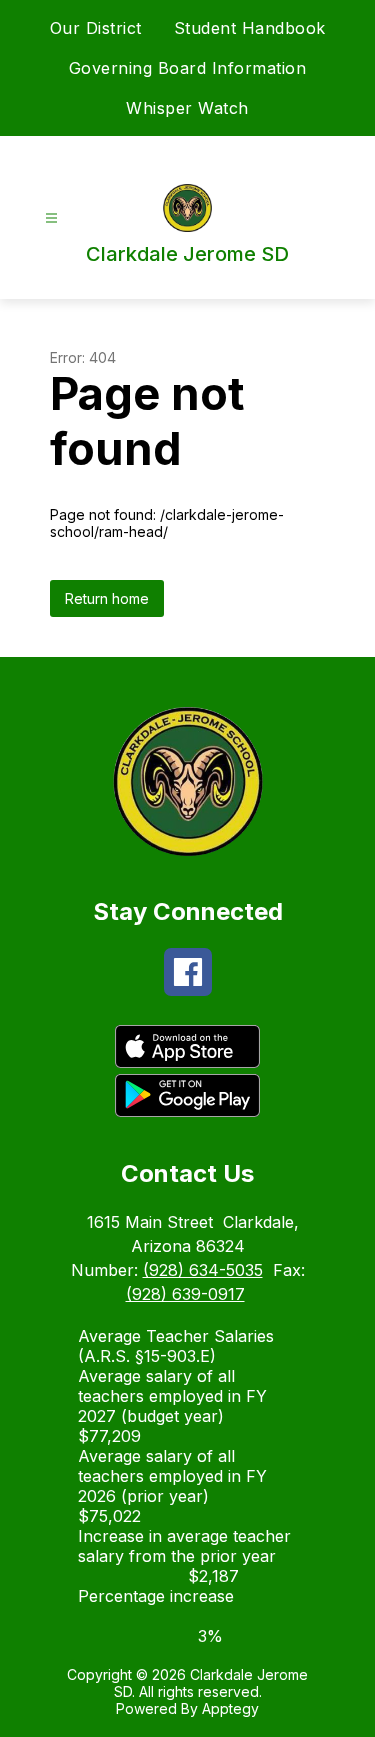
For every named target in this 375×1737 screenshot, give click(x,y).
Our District (96, 28)
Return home (107, 598)
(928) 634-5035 (203, 1270)
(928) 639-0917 (185, 1294)
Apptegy (230, 1708)
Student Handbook (250, 28)
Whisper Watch (187, 108)
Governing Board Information (188, 68)
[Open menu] (51, 218)
